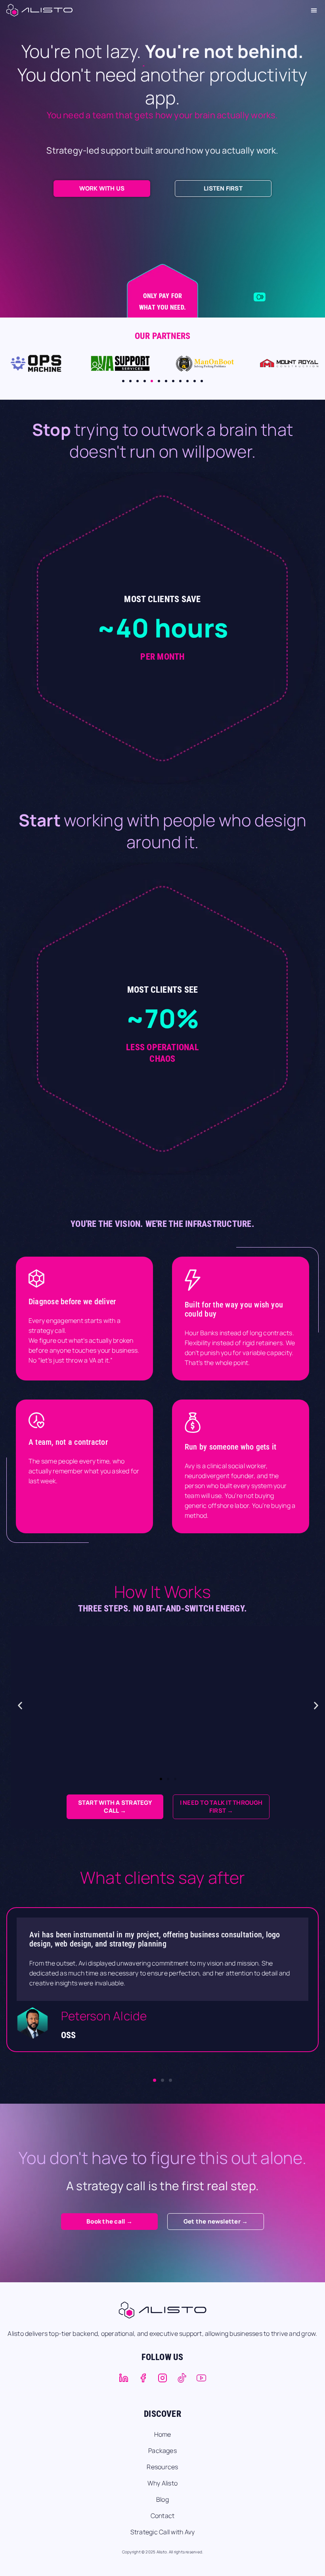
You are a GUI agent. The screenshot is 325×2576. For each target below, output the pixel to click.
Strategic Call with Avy (163, 2532)
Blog (162, 2499)
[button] (314, 10)
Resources (162, 2467)
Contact (163, 2516)
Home (163, 2434)
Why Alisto (162, 2483)
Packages (162, 2451)
